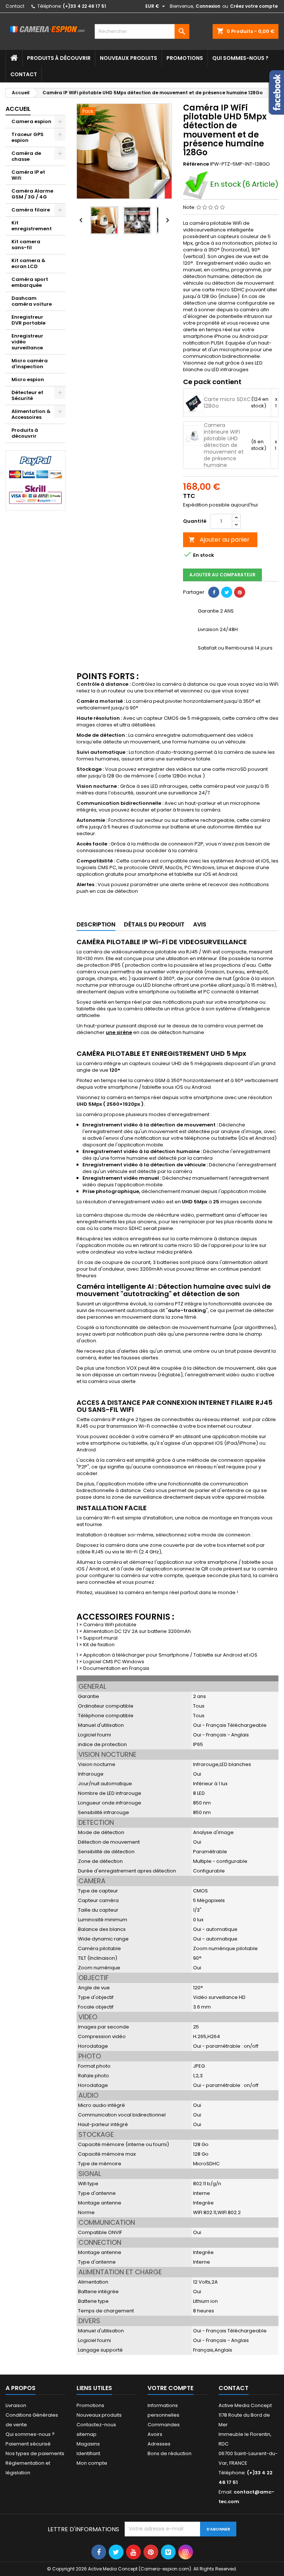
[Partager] (214, 592)
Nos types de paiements (35, 2453)
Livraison (16, 2405)
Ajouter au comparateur (222, 575)
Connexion (208, 6)
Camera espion (31, 121)
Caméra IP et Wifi (28, 175)
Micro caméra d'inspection (30, 364)
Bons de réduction (170, 2453)
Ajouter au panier (219, 540)
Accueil (18, 109)
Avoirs (155, 2434)
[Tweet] (227, 592)
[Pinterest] (240, 592)
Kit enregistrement (32, 226)
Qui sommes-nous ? (240, 58)
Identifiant (88, 2453)
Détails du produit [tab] (154, 924)
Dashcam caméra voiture (32, 301)
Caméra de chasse (26, 156)
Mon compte (92, 2463)
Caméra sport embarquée (30, 282)
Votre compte (170, 2388)
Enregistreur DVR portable (28, 320)
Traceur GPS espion (28, 137)
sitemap (87, 2434)
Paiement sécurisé (28, 2444)
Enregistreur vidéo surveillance (27, 342)
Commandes (164, 2425)
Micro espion (28, 379)
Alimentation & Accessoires (31, 414)
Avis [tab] (200, 924)
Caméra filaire (31, 210)
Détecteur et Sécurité (27, 395)
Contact (15, 6)
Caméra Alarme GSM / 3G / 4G (32, 194)
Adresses (159, 2444)
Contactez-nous (96, 2425)
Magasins (88, 2444)
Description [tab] (96, 924)
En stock (226, 185)
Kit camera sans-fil (26, 245)
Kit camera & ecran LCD (28, 263)
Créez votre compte (254, 6)
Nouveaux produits (129, 58)
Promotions (185, 58)
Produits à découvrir (59, 58)
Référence (196, 164)
